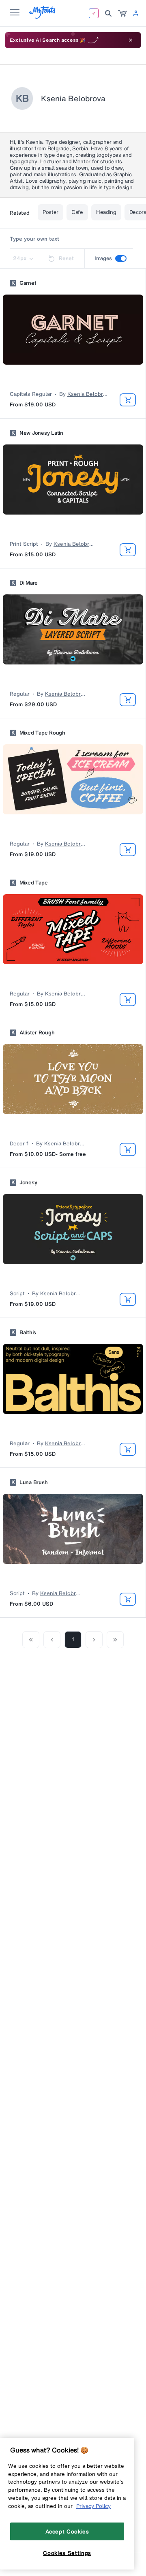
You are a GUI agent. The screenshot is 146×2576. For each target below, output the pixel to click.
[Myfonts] (43, 16)
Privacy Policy (93, 2506)
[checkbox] (121, 258)
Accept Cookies (67, 2531)
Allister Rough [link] (37, 1033)
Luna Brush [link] (33, 1482)
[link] (122, 13)
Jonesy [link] (28, 1183)
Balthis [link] (28, 1333)
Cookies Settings (67, 2553)
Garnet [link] (28, 283)
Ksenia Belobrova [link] (88, 394)
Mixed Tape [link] (33, 883)
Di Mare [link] (29, 583)
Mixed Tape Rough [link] (42, 733)
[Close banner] (131, 40)
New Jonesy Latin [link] (41, 433)
